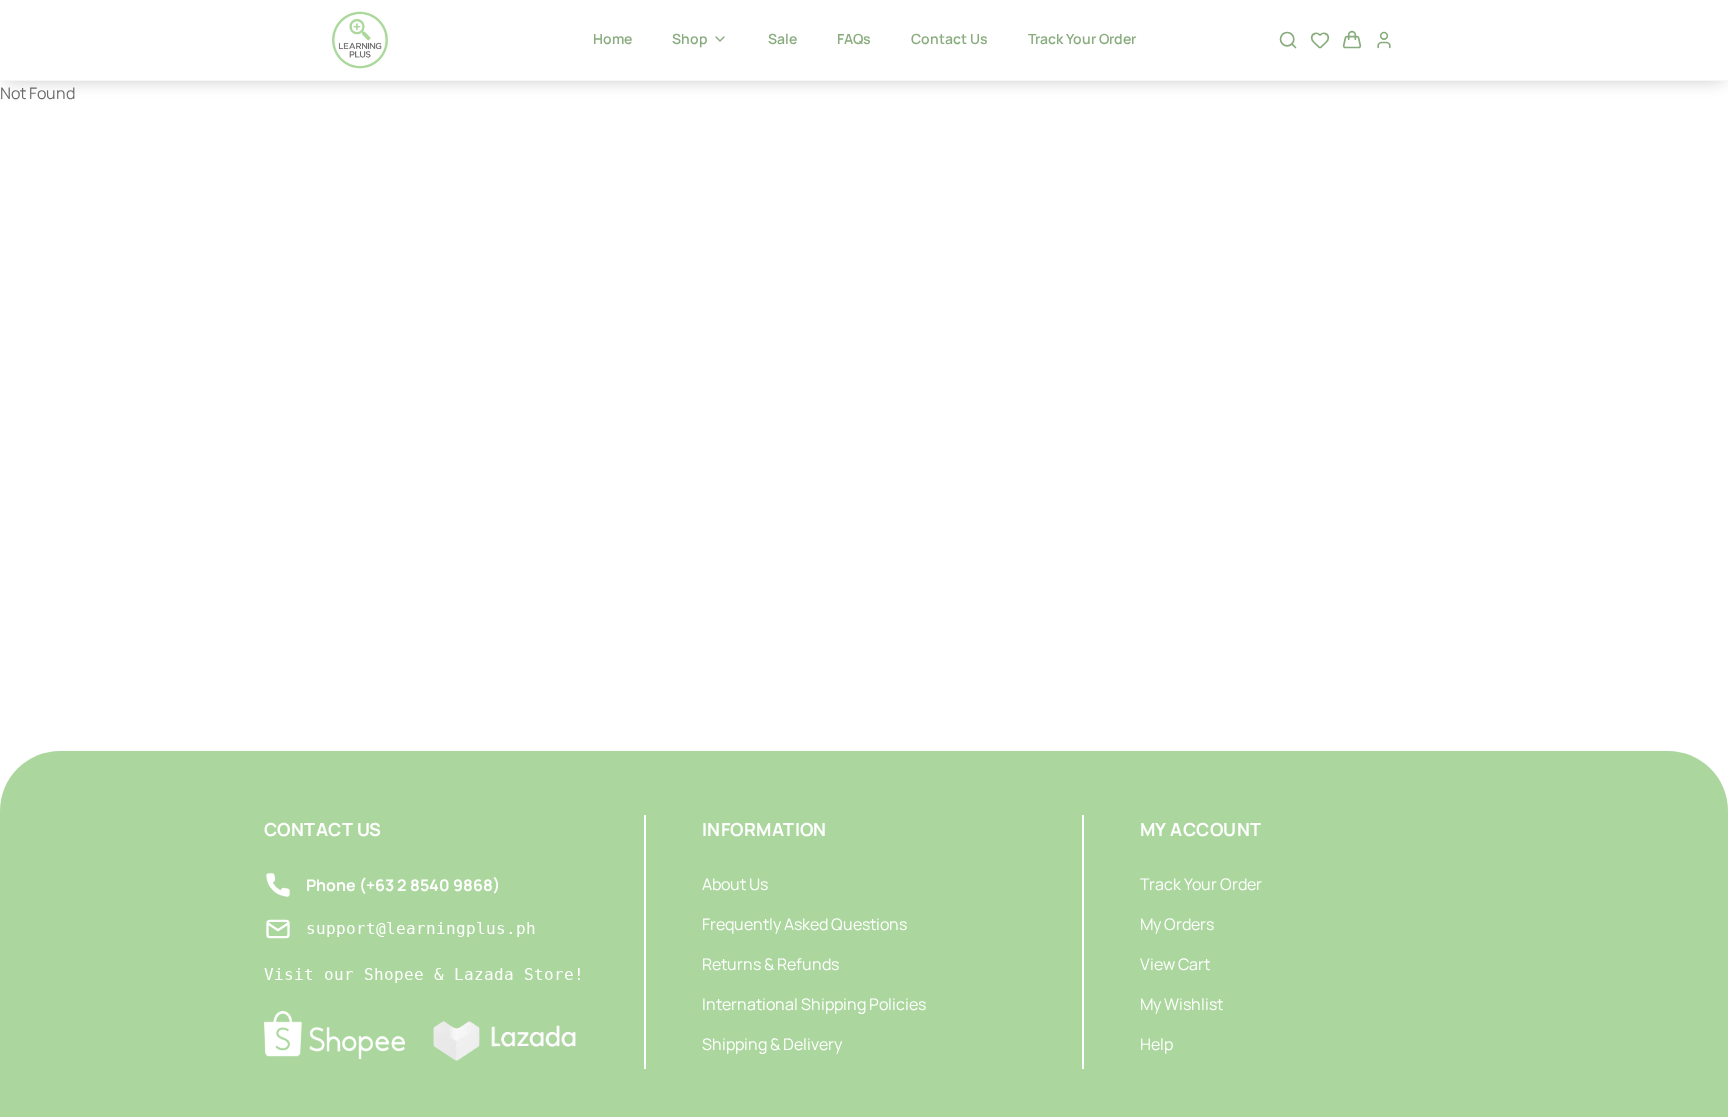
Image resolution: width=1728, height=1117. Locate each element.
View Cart (1175, 964)
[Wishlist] (1320, 40)
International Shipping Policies (814, 1004)
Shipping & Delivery (772, 1044)
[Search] (1288, 40)
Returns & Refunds (770, 964)
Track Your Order (1082, 38)
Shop (690, 38)
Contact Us (949, 38)
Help (1156, 1044)
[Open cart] (1352, 40)
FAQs (854, 38)
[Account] (1384, 40)
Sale (782, 38)
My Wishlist (1181, 1004)
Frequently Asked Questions (804, 924)
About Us (735, 884)
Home (612, 38)
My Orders (1177, 924)
